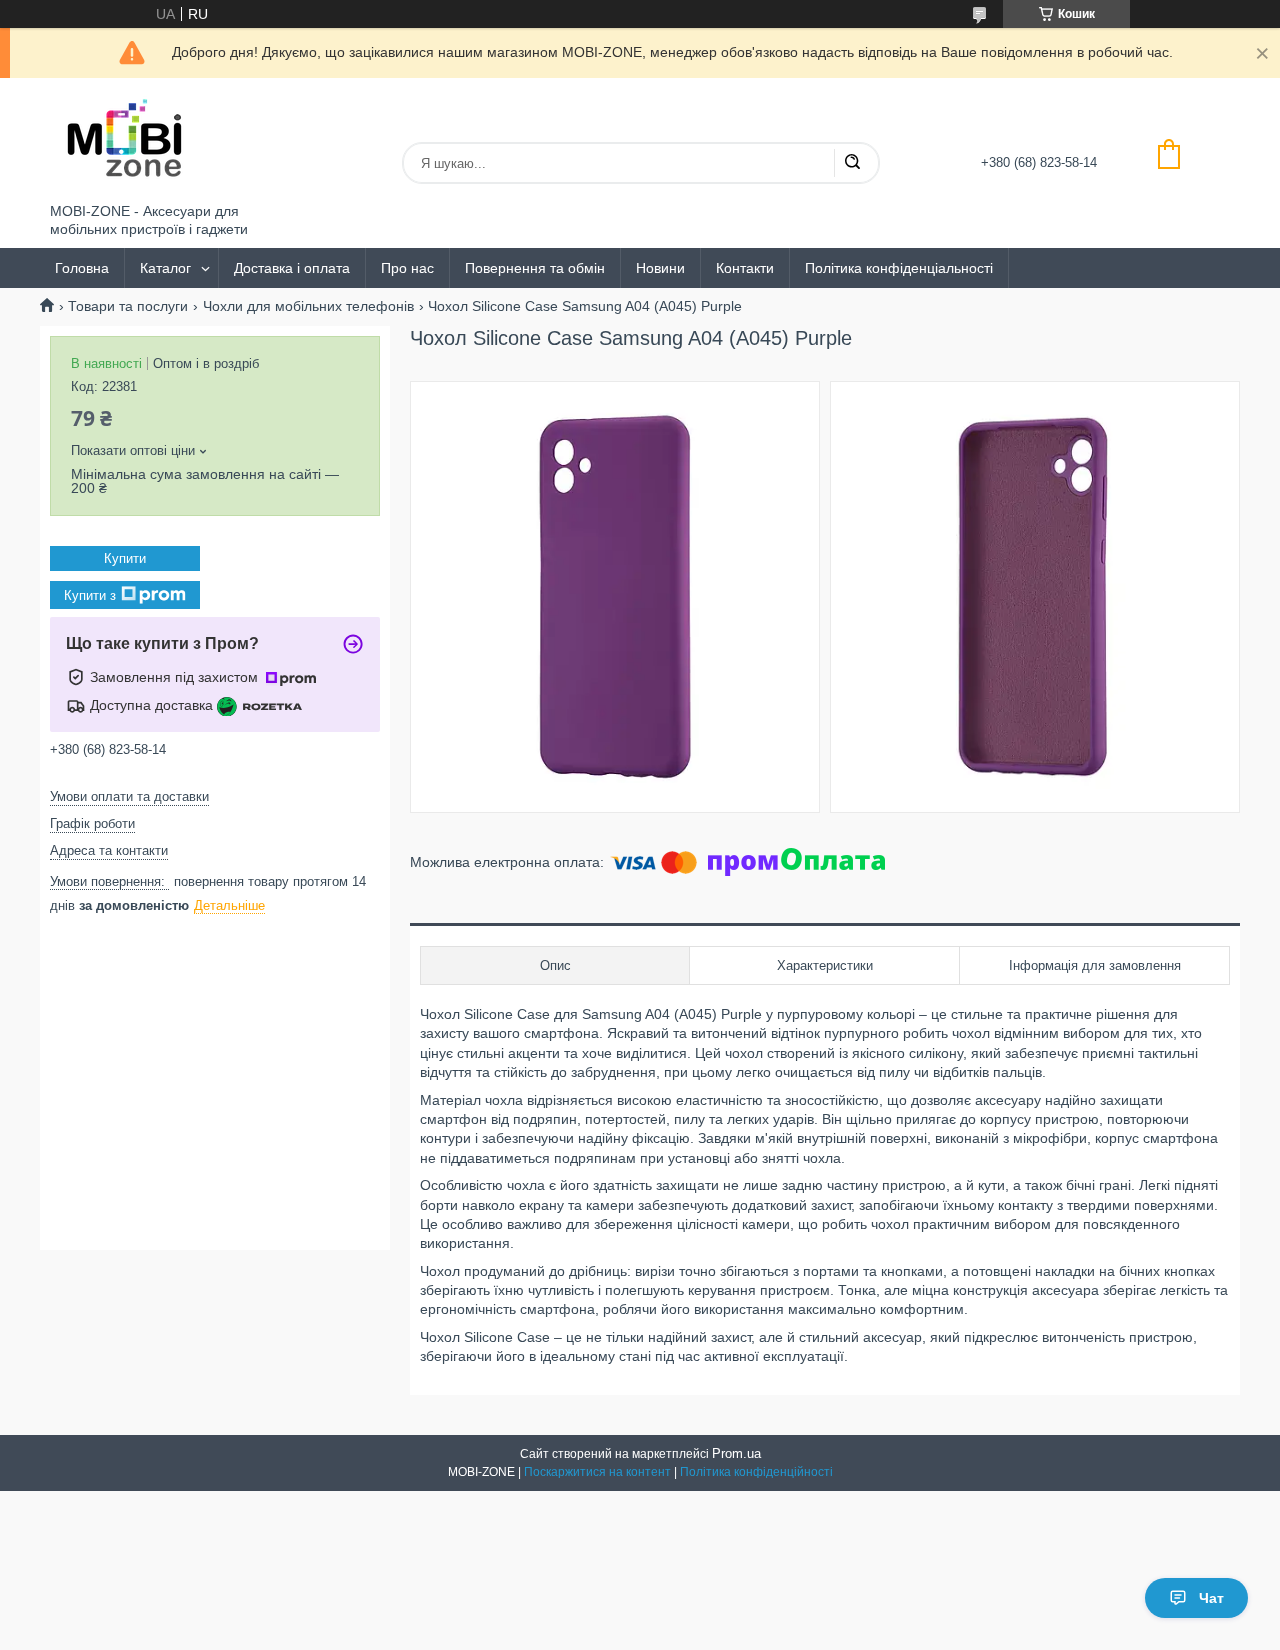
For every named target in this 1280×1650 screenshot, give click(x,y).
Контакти (745, 268)
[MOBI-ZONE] (125, 140)
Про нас (407, 268)
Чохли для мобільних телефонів (308, 306)
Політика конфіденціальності (899, 268)
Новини (660, 268)
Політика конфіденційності (756, 1472)
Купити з (90, 594)
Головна (82, 268)
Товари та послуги (128, 306)
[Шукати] (852, 163)
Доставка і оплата (292, 268)
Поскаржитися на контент (597, 1472)
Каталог (165, 268)
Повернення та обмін (535, 268)
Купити (125, 558)
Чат (1211, 1598)
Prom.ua (736, 1453)
